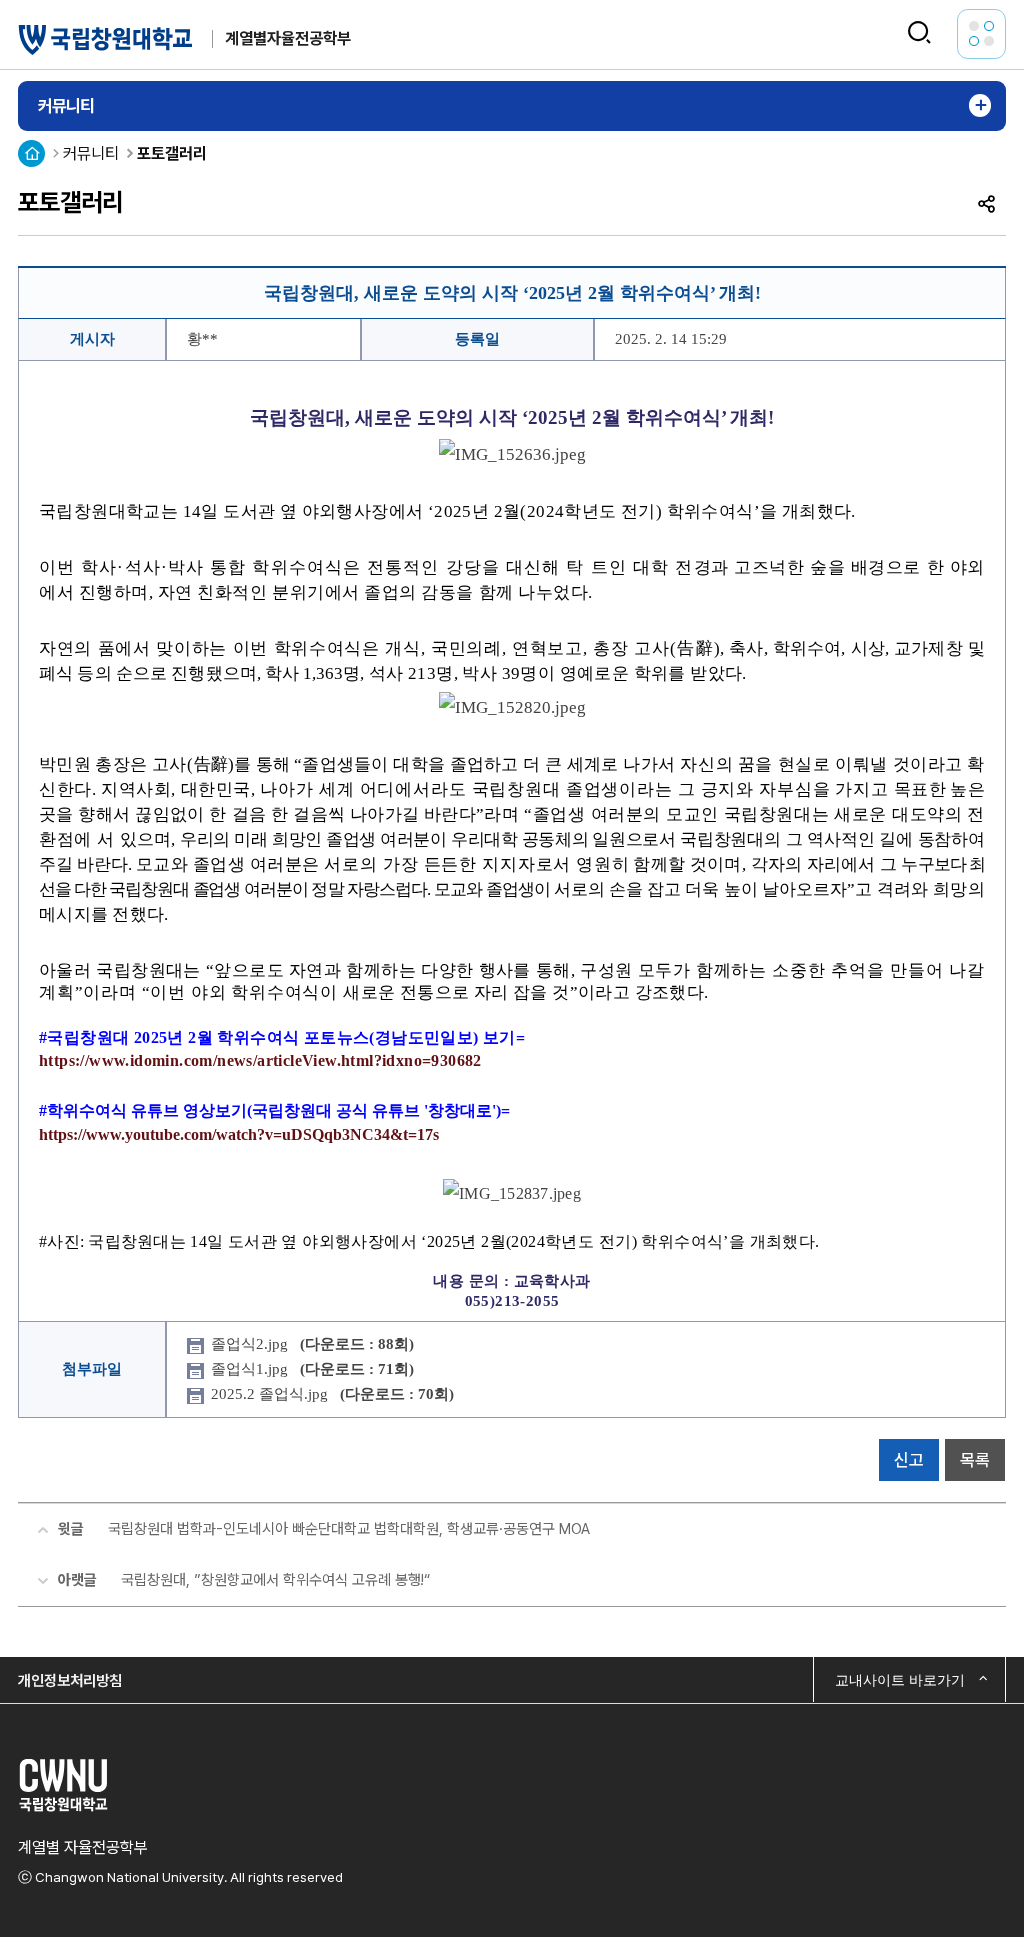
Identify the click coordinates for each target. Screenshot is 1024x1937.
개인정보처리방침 (70, 1680)
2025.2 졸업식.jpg (332, 1394)
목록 (975, 1460)
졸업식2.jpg (312, 1344)
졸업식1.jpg (312, 1369)
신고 (909, 1460)
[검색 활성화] (919, 33)
